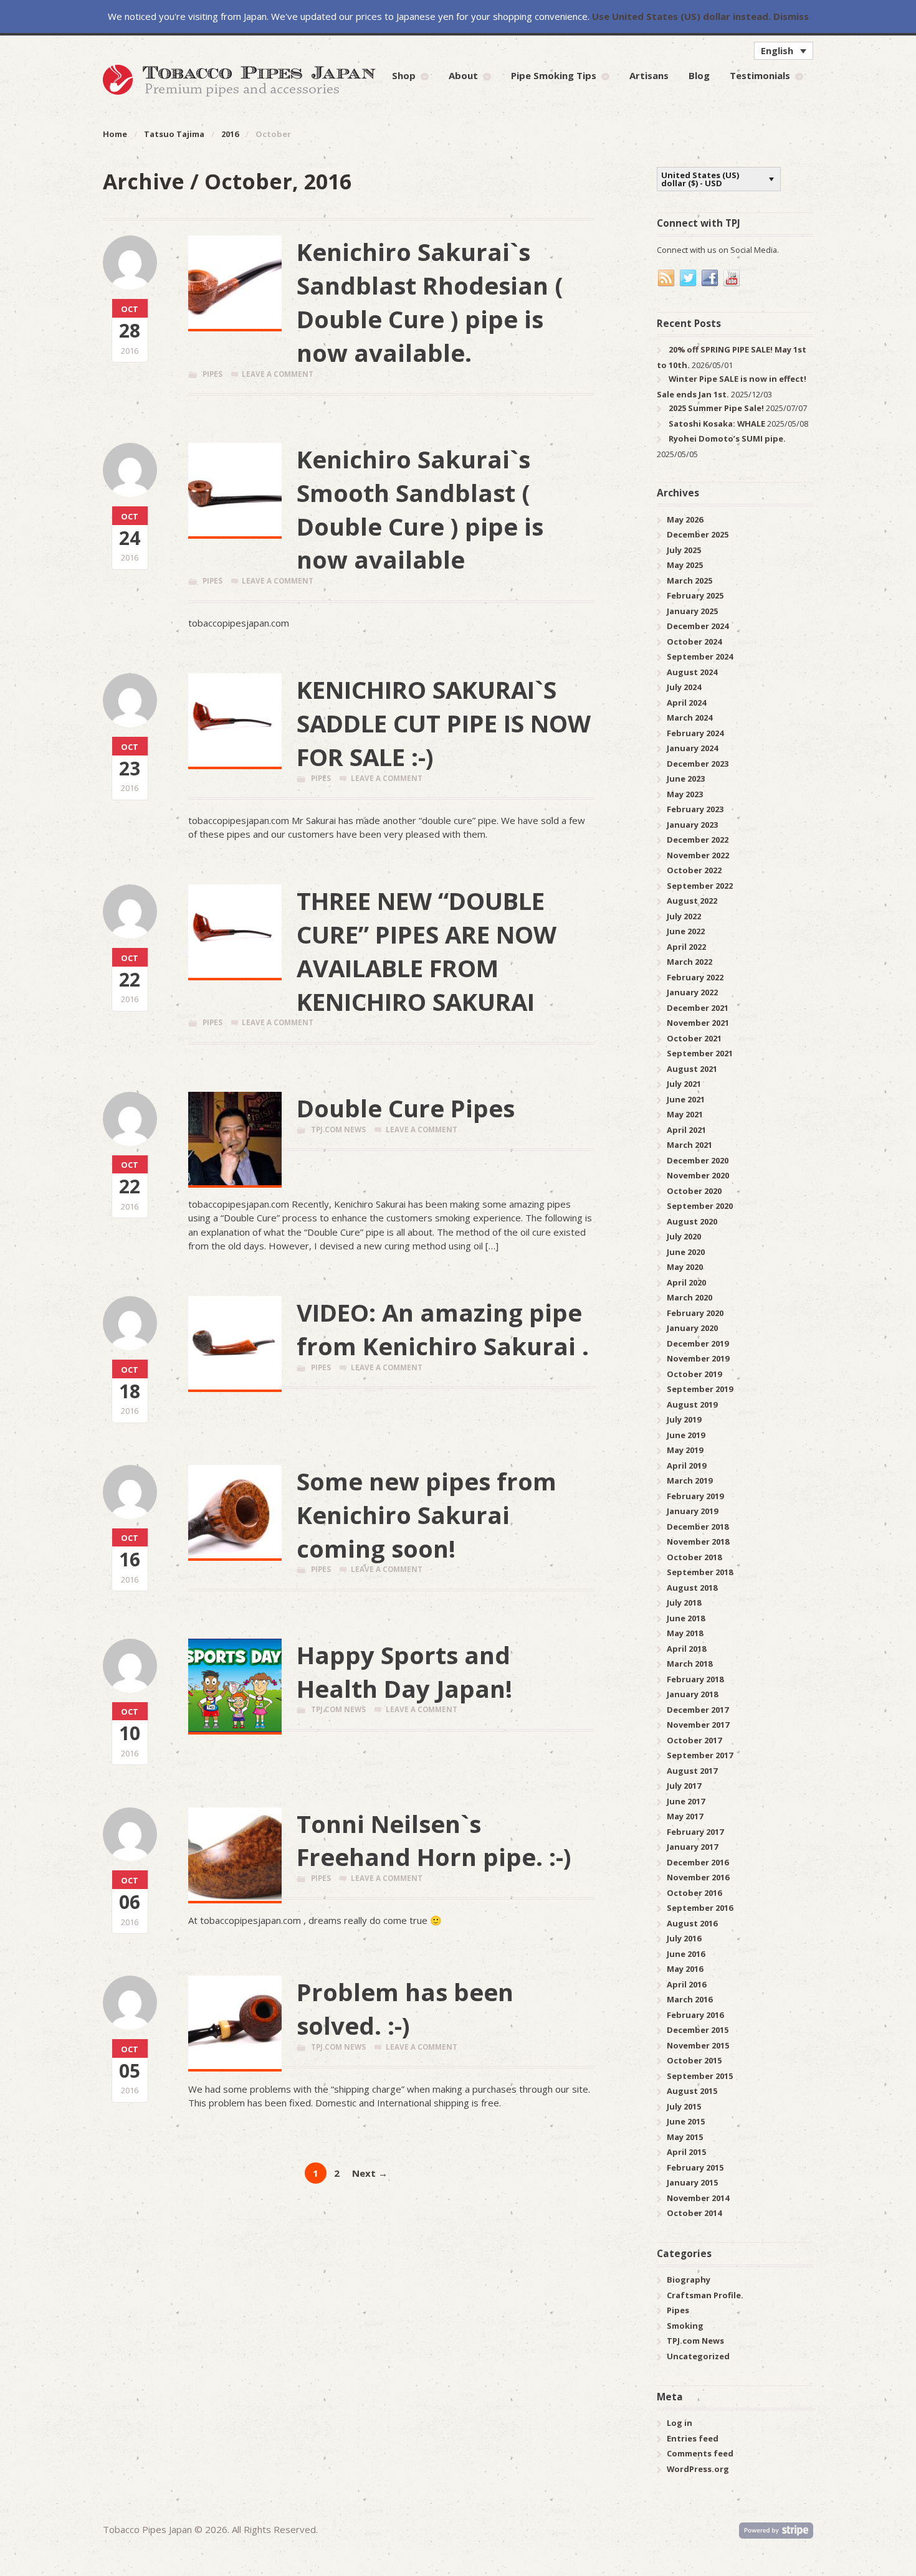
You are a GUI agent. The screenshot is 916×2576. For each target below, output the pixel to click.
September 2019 (700, 1389)
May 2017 (685, 1816)
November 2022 (698, 855)
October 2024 (694, 642)
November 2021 (698, 1023)
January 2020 (692, 1328)
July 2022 (684, 916)
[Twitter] (689, 278)
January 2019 (692, 1511)
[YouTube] (732, 278)
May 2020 (685, 1267)
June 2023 (686, 779)
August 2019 (692, 1404)
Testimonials (760, 75)
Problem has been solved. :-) (405, 2009)
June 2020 (686, 1252)
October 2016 (694, 1893)
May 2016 (685, 1969)
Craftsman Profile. (705, 2295)
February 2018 (695, 1679)
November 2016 (698, 1877)
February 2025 (695, 595)
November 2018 (698, 1541)
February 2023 (695, 809)
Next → (370, 2173)
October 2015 (694, 2060)
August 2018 (692, 1588)
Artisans (649, 75)
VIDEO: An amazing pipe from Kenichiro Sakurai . (443, 1329)
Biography (689, 2280)
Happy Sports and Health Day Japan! (404, 1672)
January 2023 (692, 825)
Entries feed (693, 2438)
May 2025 (685, 565)
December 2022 (698, 840)
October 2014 (694, 2213)
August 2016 (692, 1923)
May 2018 (685, 1633)
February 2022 (695, 977)
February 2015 (695, 2167)
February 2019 (695, 1496)
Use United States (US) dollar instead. (681, 16)
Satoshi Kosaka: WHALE (717, 424)
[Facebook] (710, 278)
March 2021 (689, 1145)
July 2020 (684, 1236)
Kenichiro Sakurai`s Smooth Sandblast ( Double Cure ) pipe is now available (420, 509)
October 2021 (694, 1038)
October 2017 (694, 1740)
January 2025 (692, 611)
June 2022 (686, 931)
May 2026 (685, 519)
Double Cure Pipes (406, 1108)
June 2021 (686, 1099)
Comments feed (700, 2453)
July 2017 (684, 1786)
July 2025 (684, 550)
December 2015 (698, 2030)
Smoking (685, 2326)
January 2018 (692, 1694)
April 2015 (686, 2152)
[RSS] (667, 278)
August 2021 (692, 1069)
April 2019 (686, 1466)
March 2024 (689, 717)
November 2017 (698, 1725)
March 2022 (689, 962)
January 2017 (692, 1847)
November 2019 (698, 1358)
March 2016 (689, 1999)
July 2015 (684, 2106)
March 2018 (689, 1664)
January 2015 (692, 2182)
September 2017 (700, 1755)
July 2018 (684, 1603)
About (463, 75)
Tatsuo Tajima (174, 134)
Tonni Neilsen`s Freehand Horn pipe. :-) (434, 1840)
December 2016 (698, 1862)
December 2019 (698, 1343)
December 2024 (698, 626)
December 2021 (698, 1008)
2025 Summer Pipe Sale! (716, 408)
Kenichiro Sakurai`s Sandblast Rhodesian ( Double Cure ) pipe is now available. (430, 302)
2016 (230, 134)
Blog (699, 75)
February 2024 (695, 733)
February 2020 (695, 1313)
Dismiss (791, 16)
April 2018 (686, 1649)
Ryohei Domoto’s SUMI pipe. (727, 438)
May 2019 (685, 1450)
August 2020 (692, 1221)
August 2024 (692, 672)
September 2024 (700, 656)
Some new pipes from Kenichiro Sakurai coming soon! (427, 1515)
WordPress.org (698, 2469)
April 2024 (686, 703)
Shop (404, 75)
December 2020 (698, 1160)
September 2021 (700, 1053)
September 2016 (700, 1908)
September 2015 (700, 2076)
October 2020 (694, 1191)
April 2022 (686, 947)
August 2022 (692, 901)
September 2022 (700, 886)
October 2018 (694, 1557)
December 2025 (698, 534)
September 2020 (700, 1206)
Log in (680, 2423)
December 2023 (698, 764)
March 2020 (689, 1297)
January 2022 (692, 992)
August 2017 (692, 1771)
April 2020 (686, 1282)
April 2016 (686, 1984)
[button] (784, 50)
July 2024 (684, 687)
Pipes (212, 374)
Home (115, 134)
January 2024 (692, 748)
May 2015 (685, 2137)
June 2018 (686, 1618)
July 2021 (684, 1084)
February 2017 (695, 1832)
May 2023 (685, 794)
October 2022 (694, 870)
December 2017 (698, 1710)
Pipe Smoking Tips (554, 75)
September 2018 (700, 1572)
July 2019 (684, 1419)
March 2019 (689, 1480)
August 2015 (692, 2091)
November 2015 (698, 2045)
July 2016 (684, 1938)
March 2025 (689, 580)
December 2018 (698, 1527)
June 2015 (686, 2121)
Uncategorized (698, 2356)
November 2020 (698, 1175)
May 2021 (685, 1114)
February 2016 (695, 2015)
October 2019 (694, 1374)
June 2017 (686, 1801)
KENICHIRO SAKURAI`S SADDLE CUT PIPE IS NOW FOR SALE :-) (444, 723)
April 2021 (686, 1130)
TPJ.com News (338, 1129)
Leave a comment (278, 374)
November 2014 (698, 2198)
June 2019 (686, 1435)
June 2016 (686, 1954)
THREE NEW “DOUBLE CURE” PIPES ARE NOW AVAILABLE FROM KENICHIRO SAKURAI (427, 951)
